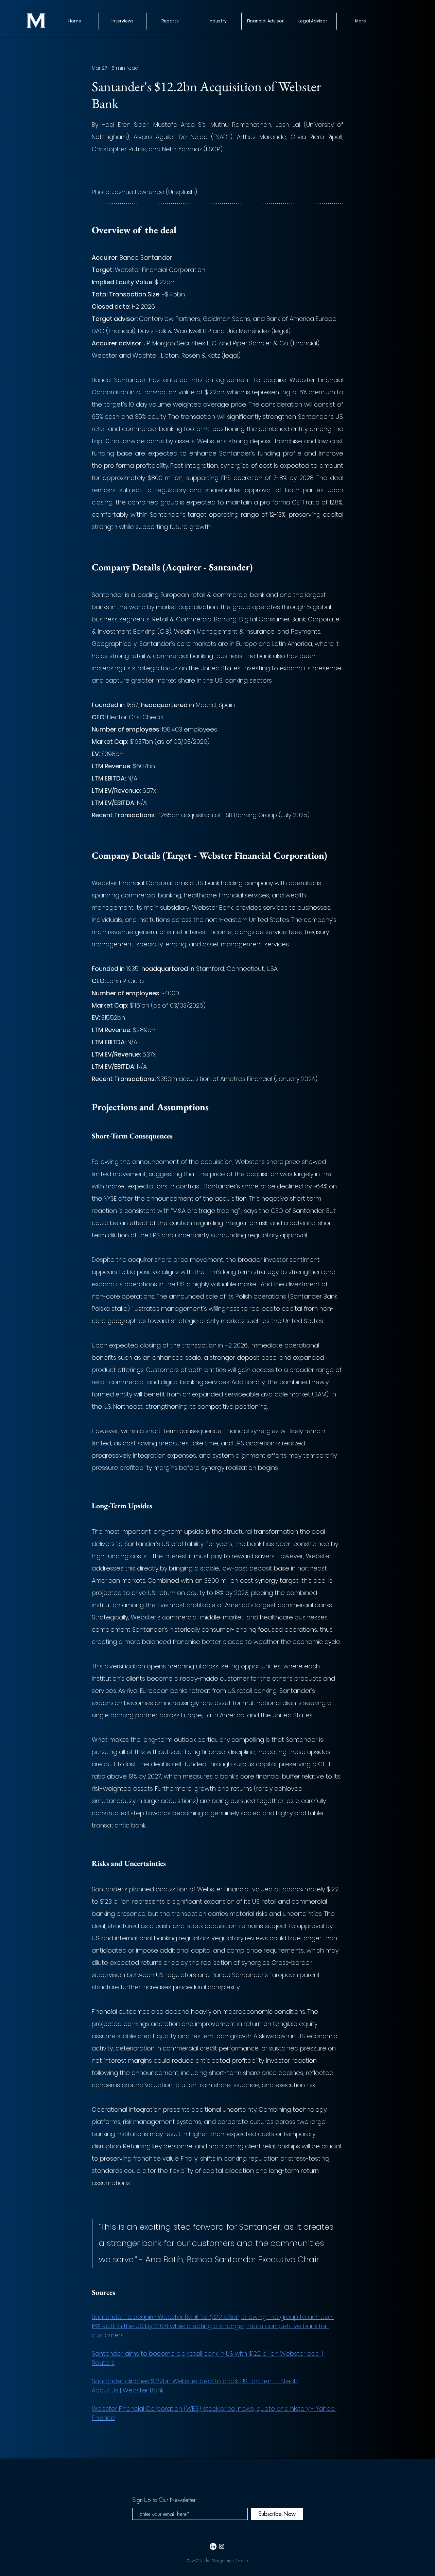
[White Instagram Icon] (222, 2546)
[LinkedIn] (213, 2546)
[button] (170, 21)
